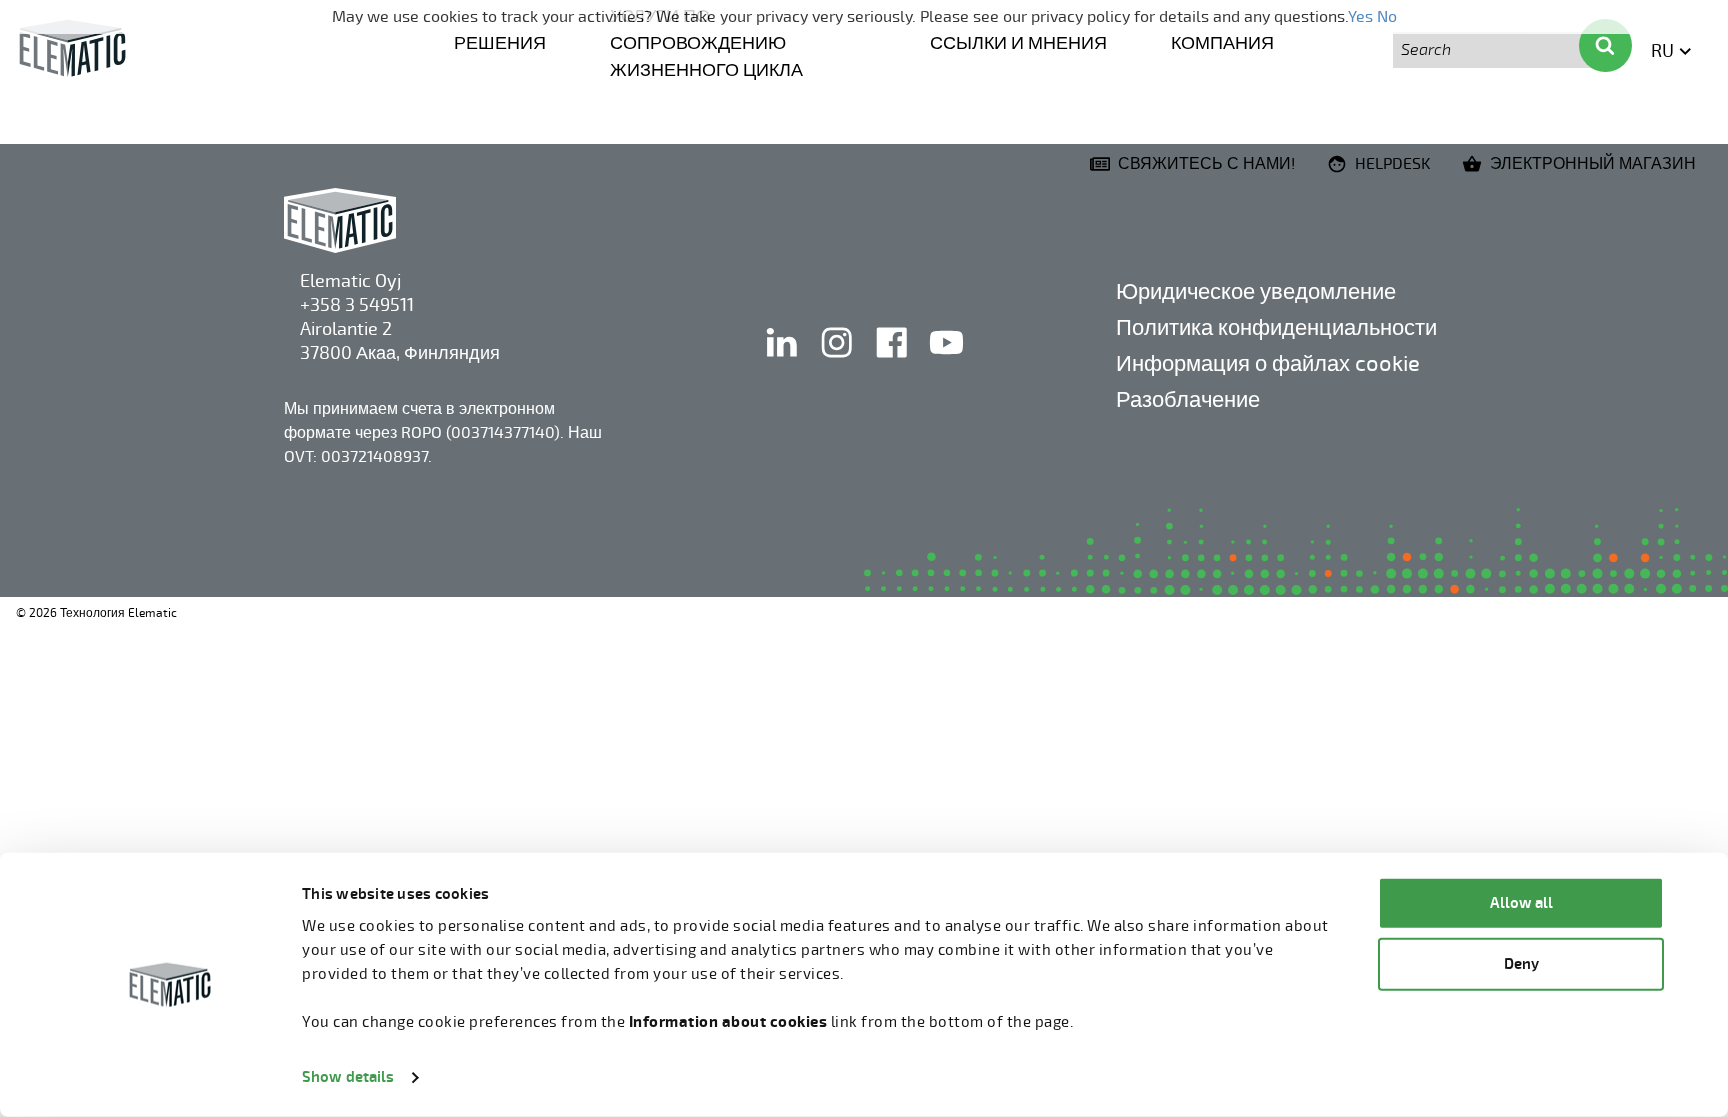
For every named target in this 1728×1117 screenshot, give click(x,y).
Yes (1360, 17)
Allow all (1521, 903)
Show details (348, 1077)
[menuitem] (500, 41)
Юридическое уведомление (1256, 291)
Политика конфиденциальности (1276, 327)
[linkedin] (783, 363)
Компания (1222, 43)
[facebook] (893, 363)
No (1387, 17)
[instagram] (838, 363)
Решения (500, 43)
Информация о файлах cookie (1268, 363)
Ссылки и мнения (1018, 43)
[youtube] (946, 363)
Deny (1521, 963)
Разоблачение (1188, 399)
